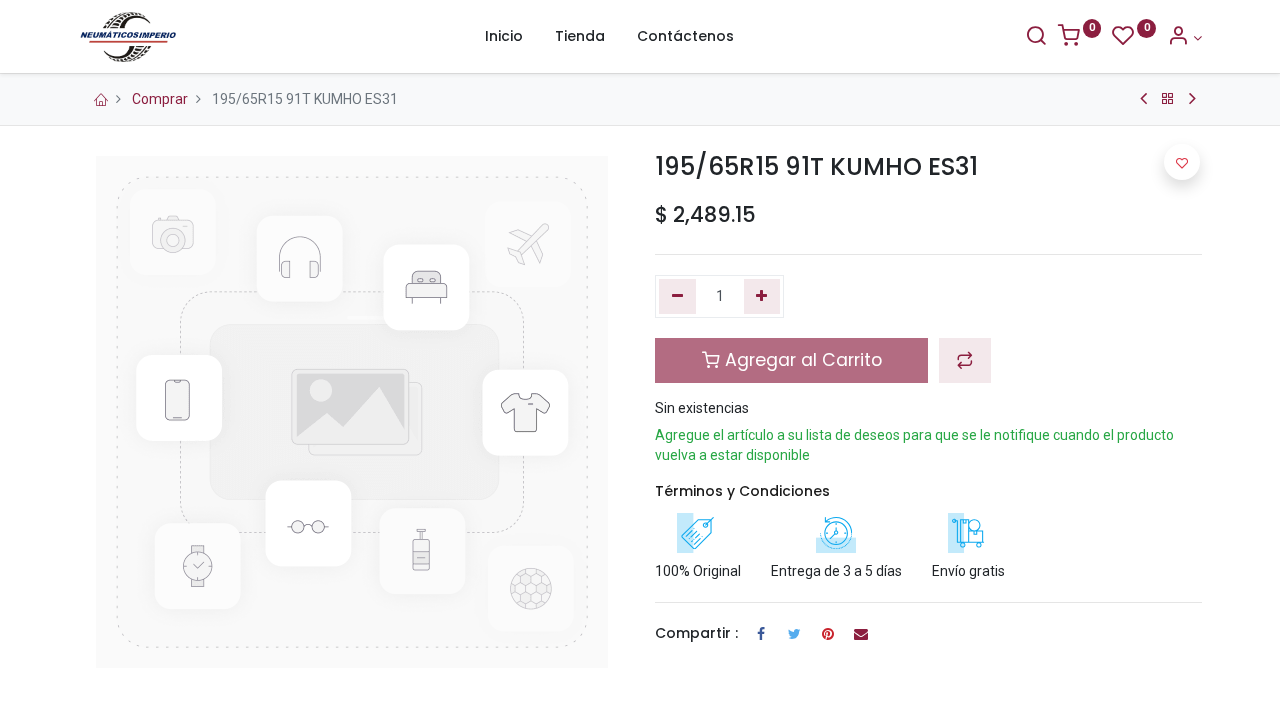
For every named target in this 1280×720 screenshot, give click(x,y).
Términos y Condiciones (742, 491)
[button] (965, 360)
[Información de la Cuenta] (1184, 38)
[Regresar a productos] (1168, 99)
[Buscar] (1036, 38)
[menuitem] (504, 37)
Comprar (160, 99)
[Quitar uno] (677, 297)
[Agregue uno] (762, 297)
